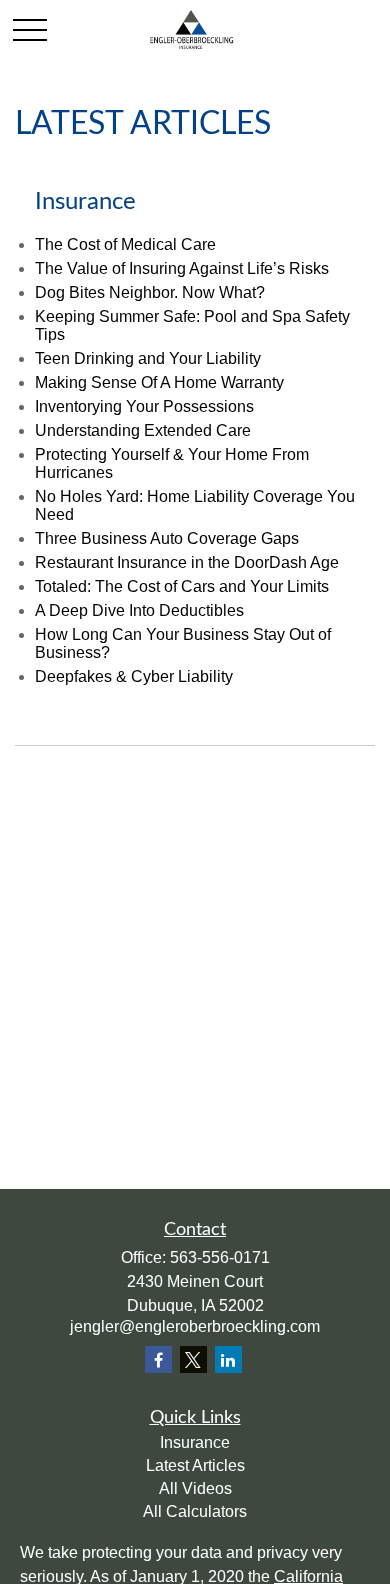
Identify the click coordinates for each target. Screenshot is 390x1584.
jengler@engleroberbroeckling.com (195, 1326)
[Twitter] (193, 1359)
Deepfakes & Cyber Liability (134, 676)
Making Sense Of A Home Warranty (159, 382)
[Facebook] (158, 1359)
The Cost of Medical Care (125, 244)
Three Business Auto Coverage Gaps (167, 538)
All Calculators (195, 1511)
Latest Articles (195, 1465)
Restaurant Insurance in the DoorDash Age (187, 562)
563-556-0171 (220, 1257)
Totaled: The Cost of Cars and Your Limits (182, 586)
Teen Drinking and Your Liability (148, 358)
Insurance (195, 1442)
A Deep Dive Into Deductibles (139, 610)
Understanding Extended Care (143, 430)
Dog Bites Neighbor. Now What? (150, 292)
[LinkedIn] (228, 1359)
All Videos (195, 1488)
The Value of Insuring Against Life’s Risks (182, 268)
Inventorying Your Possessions (144, 406)
